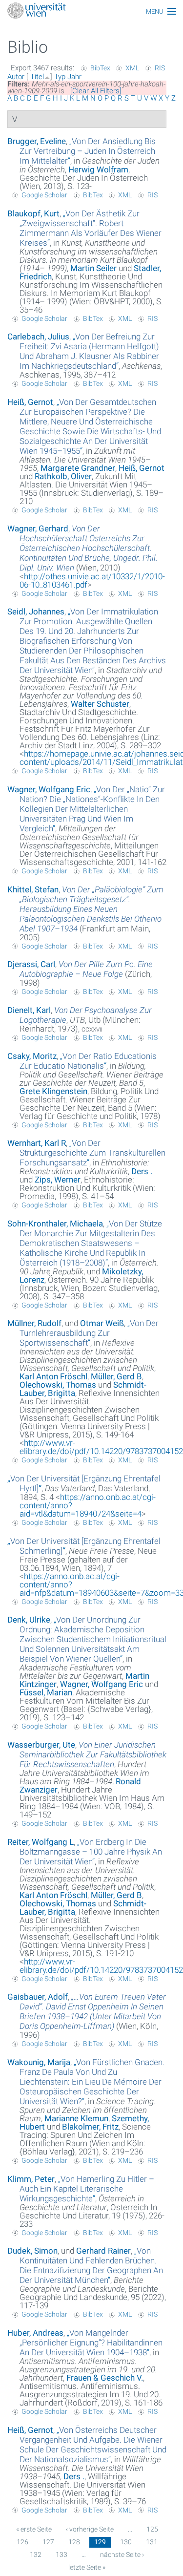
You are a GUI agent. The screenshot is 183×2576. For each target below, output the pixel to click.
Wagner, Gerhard (38, 528)
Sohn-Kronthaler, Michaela (55, 1224)
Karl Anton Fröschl (53, 1376)
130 (126, 2542)
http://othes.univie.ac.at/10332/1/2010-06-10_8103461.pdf (92, 581)
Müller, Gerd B (116, 1376)
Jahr (74, 77)
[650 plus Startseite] (91, 11)
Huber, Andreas (35, 2333)
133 (61, 2555)
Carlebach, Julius (38, 337)
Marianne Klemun (76, 2118)
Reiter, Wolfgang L (41, 1842)
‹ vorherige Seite (90, 2529)
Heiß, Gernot (30, 402)
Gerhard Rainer (103, 2251)
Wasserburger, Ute (41, 1745)
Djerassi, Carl (31, 964)
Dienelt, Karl (29, 1010)
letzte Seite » (87, 2567)
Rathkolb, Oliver (63, 476)
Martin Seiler (93, 268)
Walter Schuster (100, 704)
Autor (16, 77)
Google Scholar (44, 195)
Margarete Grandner (78, 468)
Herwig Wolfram (98, 169)
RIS (160, 68)
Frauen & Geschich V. (105, 2378)
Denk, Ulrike (29, 1620)
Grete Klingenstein (53, 1091)
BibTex (100, 68)
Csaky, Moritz (32, 1056)
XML (132, 68)
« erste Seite (34, 2529)
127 (48, 2542)
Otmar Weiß (102, 1323)
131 (152, 2542)
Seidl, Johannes (36, 612)
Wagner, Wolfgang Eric (49, 789)
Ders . (142, 1171)
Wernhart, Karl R (37, 1143)
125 (152, 2529)
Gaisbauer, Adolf (38, 1997)
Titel (37, 77)
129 (100, 2542)
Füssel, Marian (46, 1692)
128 (74, 2542)
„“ (88, 151)
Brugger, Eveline (37, 141)
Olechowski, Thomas (58, 1385)
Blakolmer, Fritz (90, 2127)
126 (22, 2542)
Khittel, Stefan (33, 889)
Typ (60, 77)
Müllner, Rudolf (34, 1323)
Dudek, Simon (32, 2251)
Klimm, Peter (31, 2179)
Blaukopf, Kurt (33, 213)
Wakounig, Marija (39, 2062)
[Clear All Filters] (96, 91)
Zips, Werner (58, 1180)
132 (36, 2555)
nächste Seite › (122, 2555)
